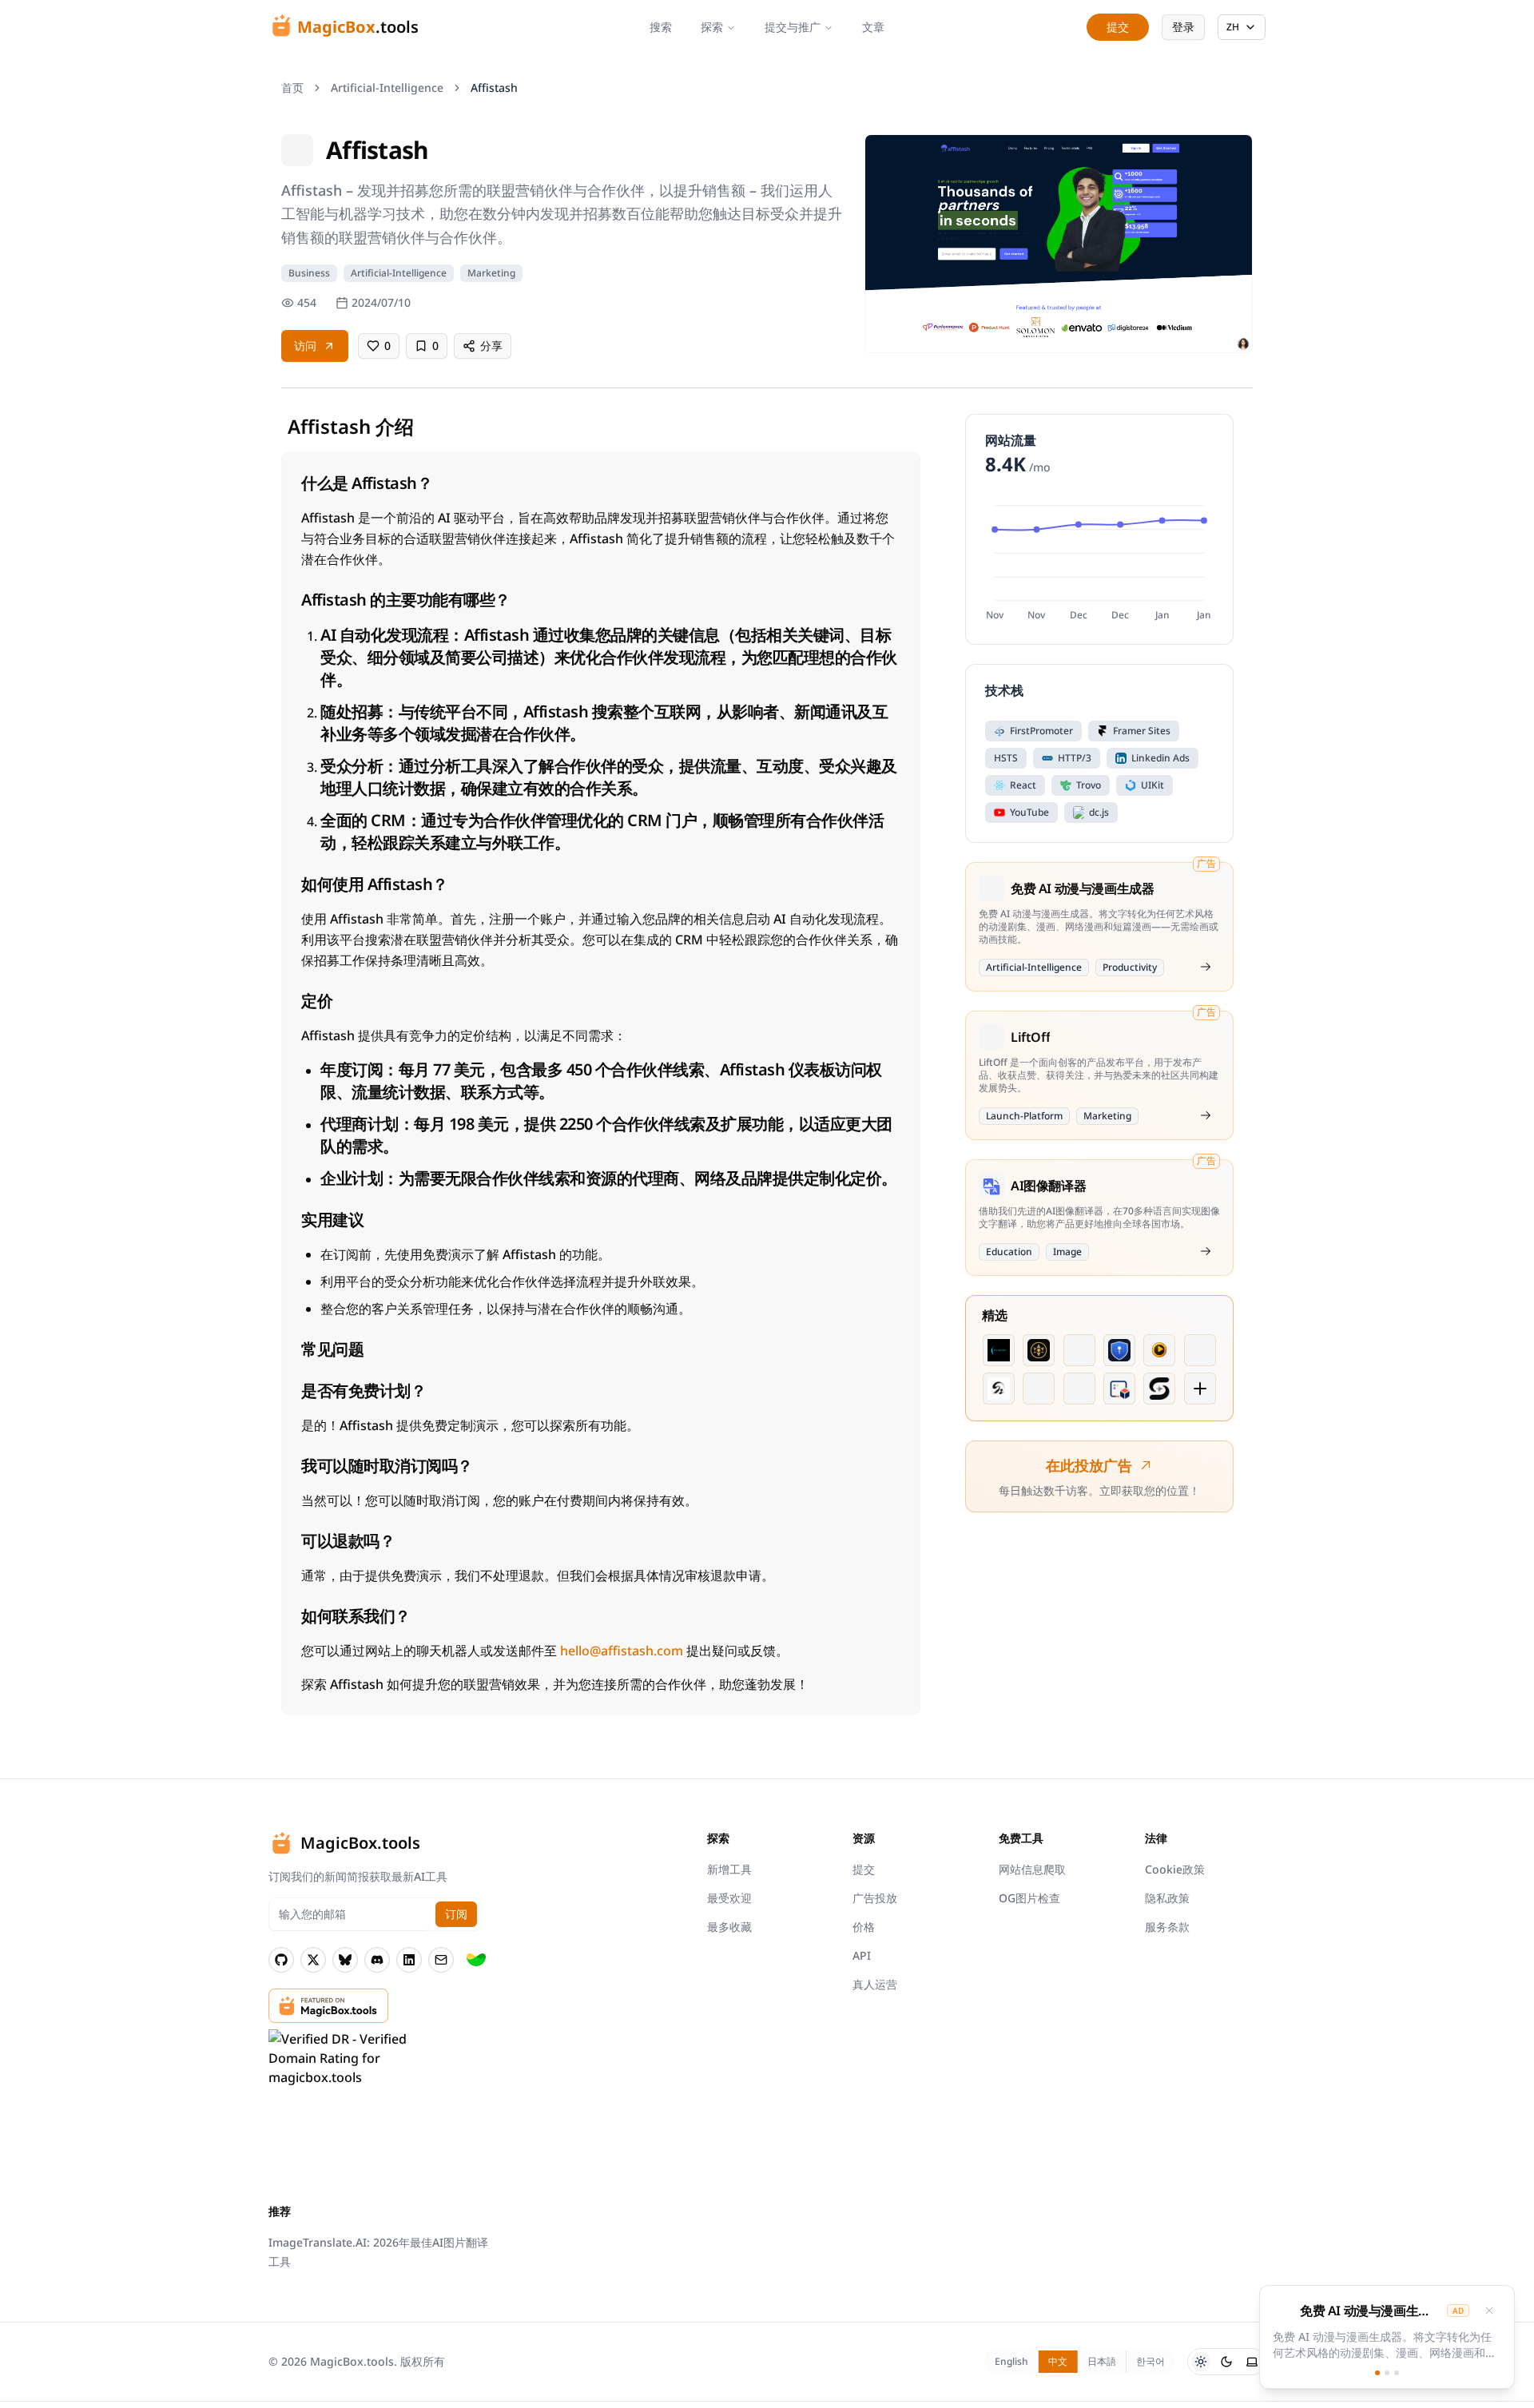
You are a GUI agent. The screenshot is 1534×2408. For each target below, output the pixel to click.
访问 (305, 346)
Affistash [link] (494, 87)
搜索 (661, 27)
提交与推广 (793, 27)
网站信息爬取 (1032, 1869)
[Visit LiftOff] (1206, 1115)
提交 (864, 1869)
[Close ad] (1489, 2311)
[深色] (1226, 2362)
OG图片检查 (1029, 1898)
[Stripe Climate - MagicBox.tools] (476, 1960)
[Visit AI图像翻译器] (1206, 1251)
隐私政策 (1167, 1898)
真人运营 (875, 1984)
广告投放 (875, 1898)
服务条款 (1167, 1927)
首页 (292, 87)
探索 (712, 27)
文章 (873, 27)
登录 (1183, 27)
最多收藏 (729, 1927)
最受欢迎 (729, 1898)
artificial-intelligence (387, 87)
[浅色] (1201, 2362)
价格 (864, 1927)
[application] (1099, 560)
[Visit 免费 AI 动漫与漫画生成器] (1206, 967)
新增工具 (729, 1869)
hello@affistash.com (622, 1651)
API (862, 1955)
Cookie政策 (1175, 1869)
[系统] (1252, 2362)
